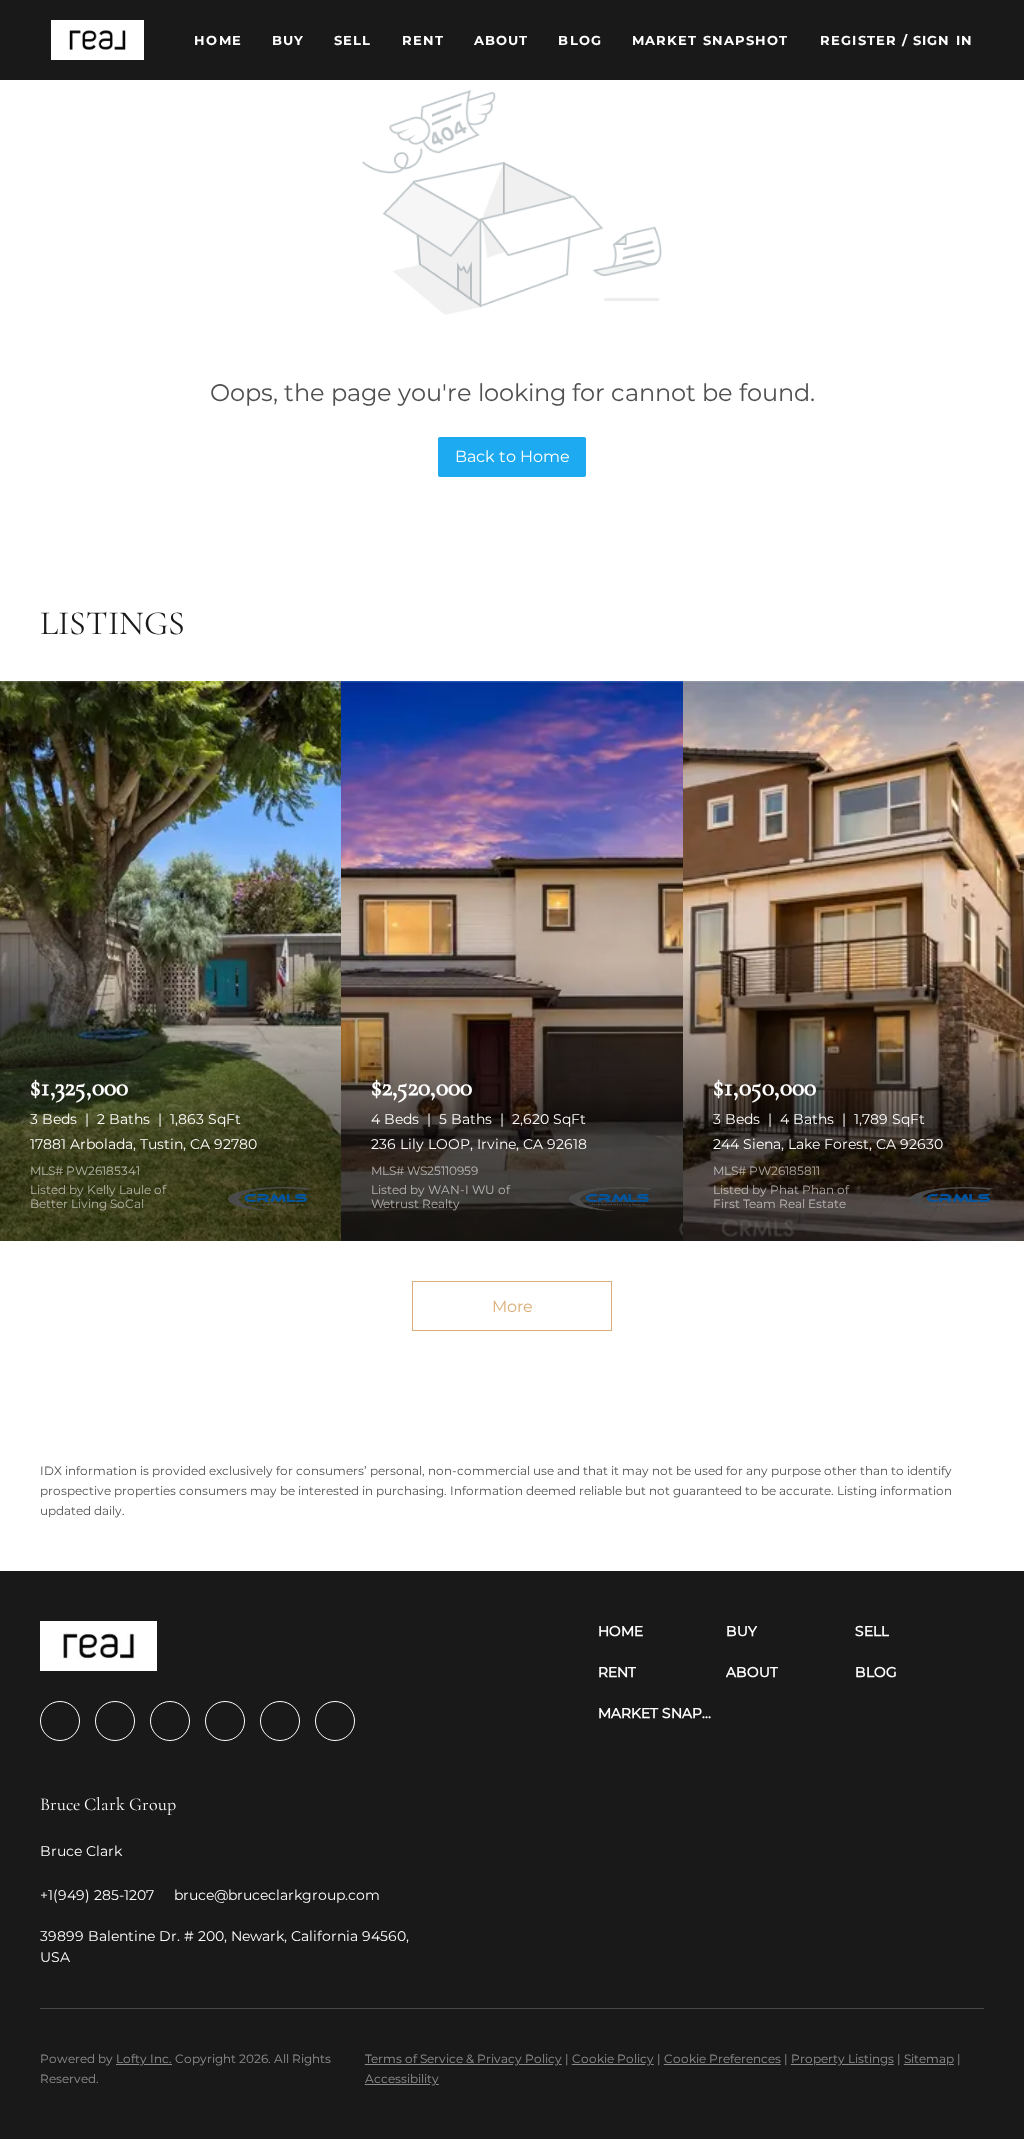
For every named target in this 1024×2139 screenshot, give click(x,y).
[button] (97, 40)
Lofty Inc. (144, 2058)
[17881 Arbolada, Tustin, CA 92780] (170, 961)
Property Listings (842, 2058)
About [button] (501, 40)
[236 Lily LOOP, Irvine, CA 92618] (511, 961)
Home (217, 40)
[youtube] (280, 1721)
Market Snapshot (710, 40)
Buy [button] (288, 40)
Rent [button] (423, 40)
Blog (579, 40)
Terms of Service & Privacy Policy (463, 2058)
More (512, 1306)
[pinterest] (335, 1721)
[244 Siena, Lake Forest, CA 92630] (853, 961)
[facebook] (60, 1721)
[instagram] (225, 1721)
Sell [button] (352, 40)
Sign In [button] (943, 40)
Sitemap (929, 2058)
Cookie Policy (613, 2058)
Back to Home (512, 456)
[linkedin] (115, 1721)
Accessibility (402, 2078)
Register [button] (858, 40)
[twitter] (170, 1721)
